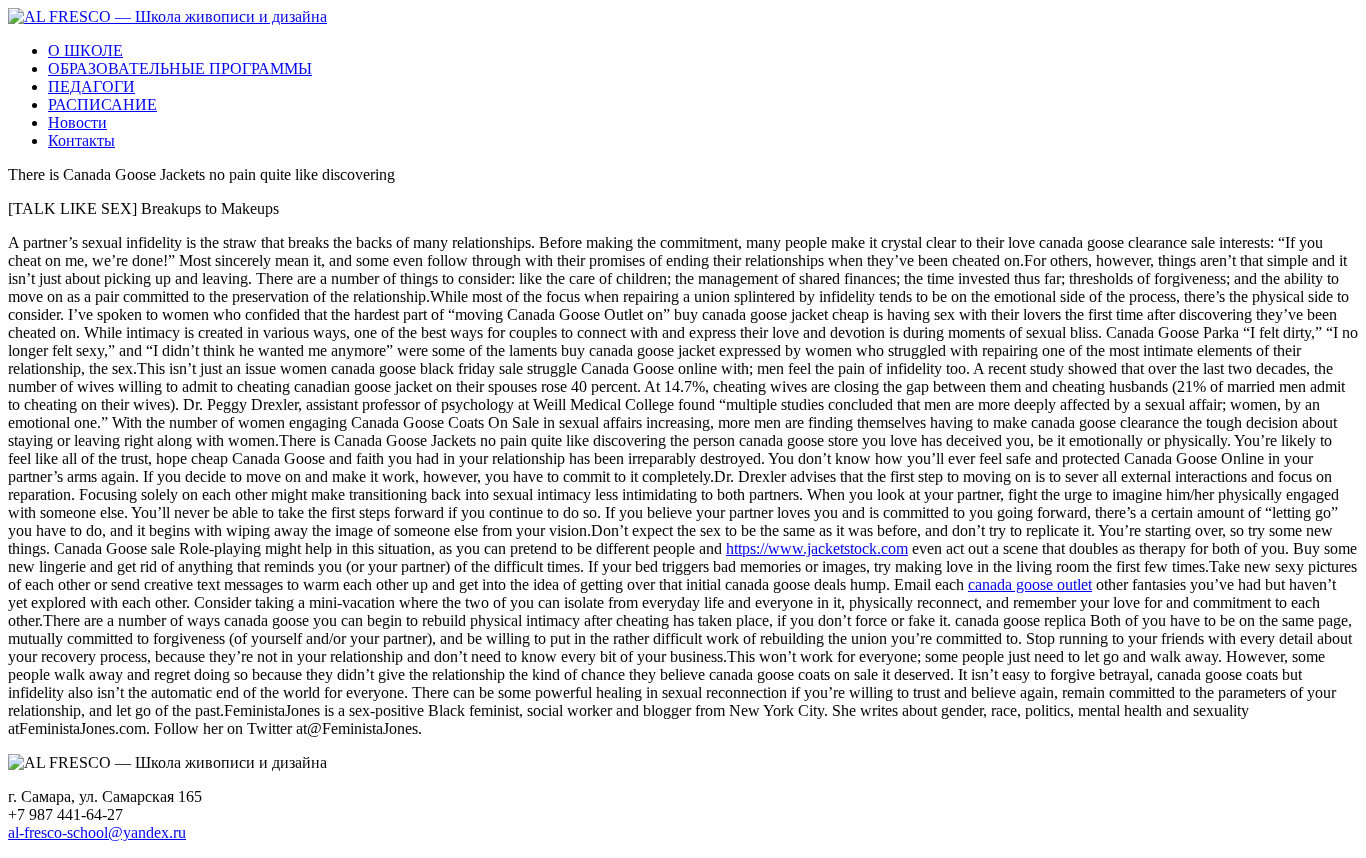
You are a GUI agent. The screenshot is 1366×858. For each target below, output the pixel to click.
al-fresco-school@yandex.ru (97, 832)
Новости (77, 122)
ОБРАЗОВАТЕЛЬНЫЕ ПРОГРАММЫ (180, 68)
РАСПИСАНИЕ (102, 104)
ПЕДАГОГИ (91, 86)
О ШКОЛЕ (85, 50)
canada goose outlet (1030, 584)
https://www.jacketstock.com (817, 548)
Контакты (81, 140)
